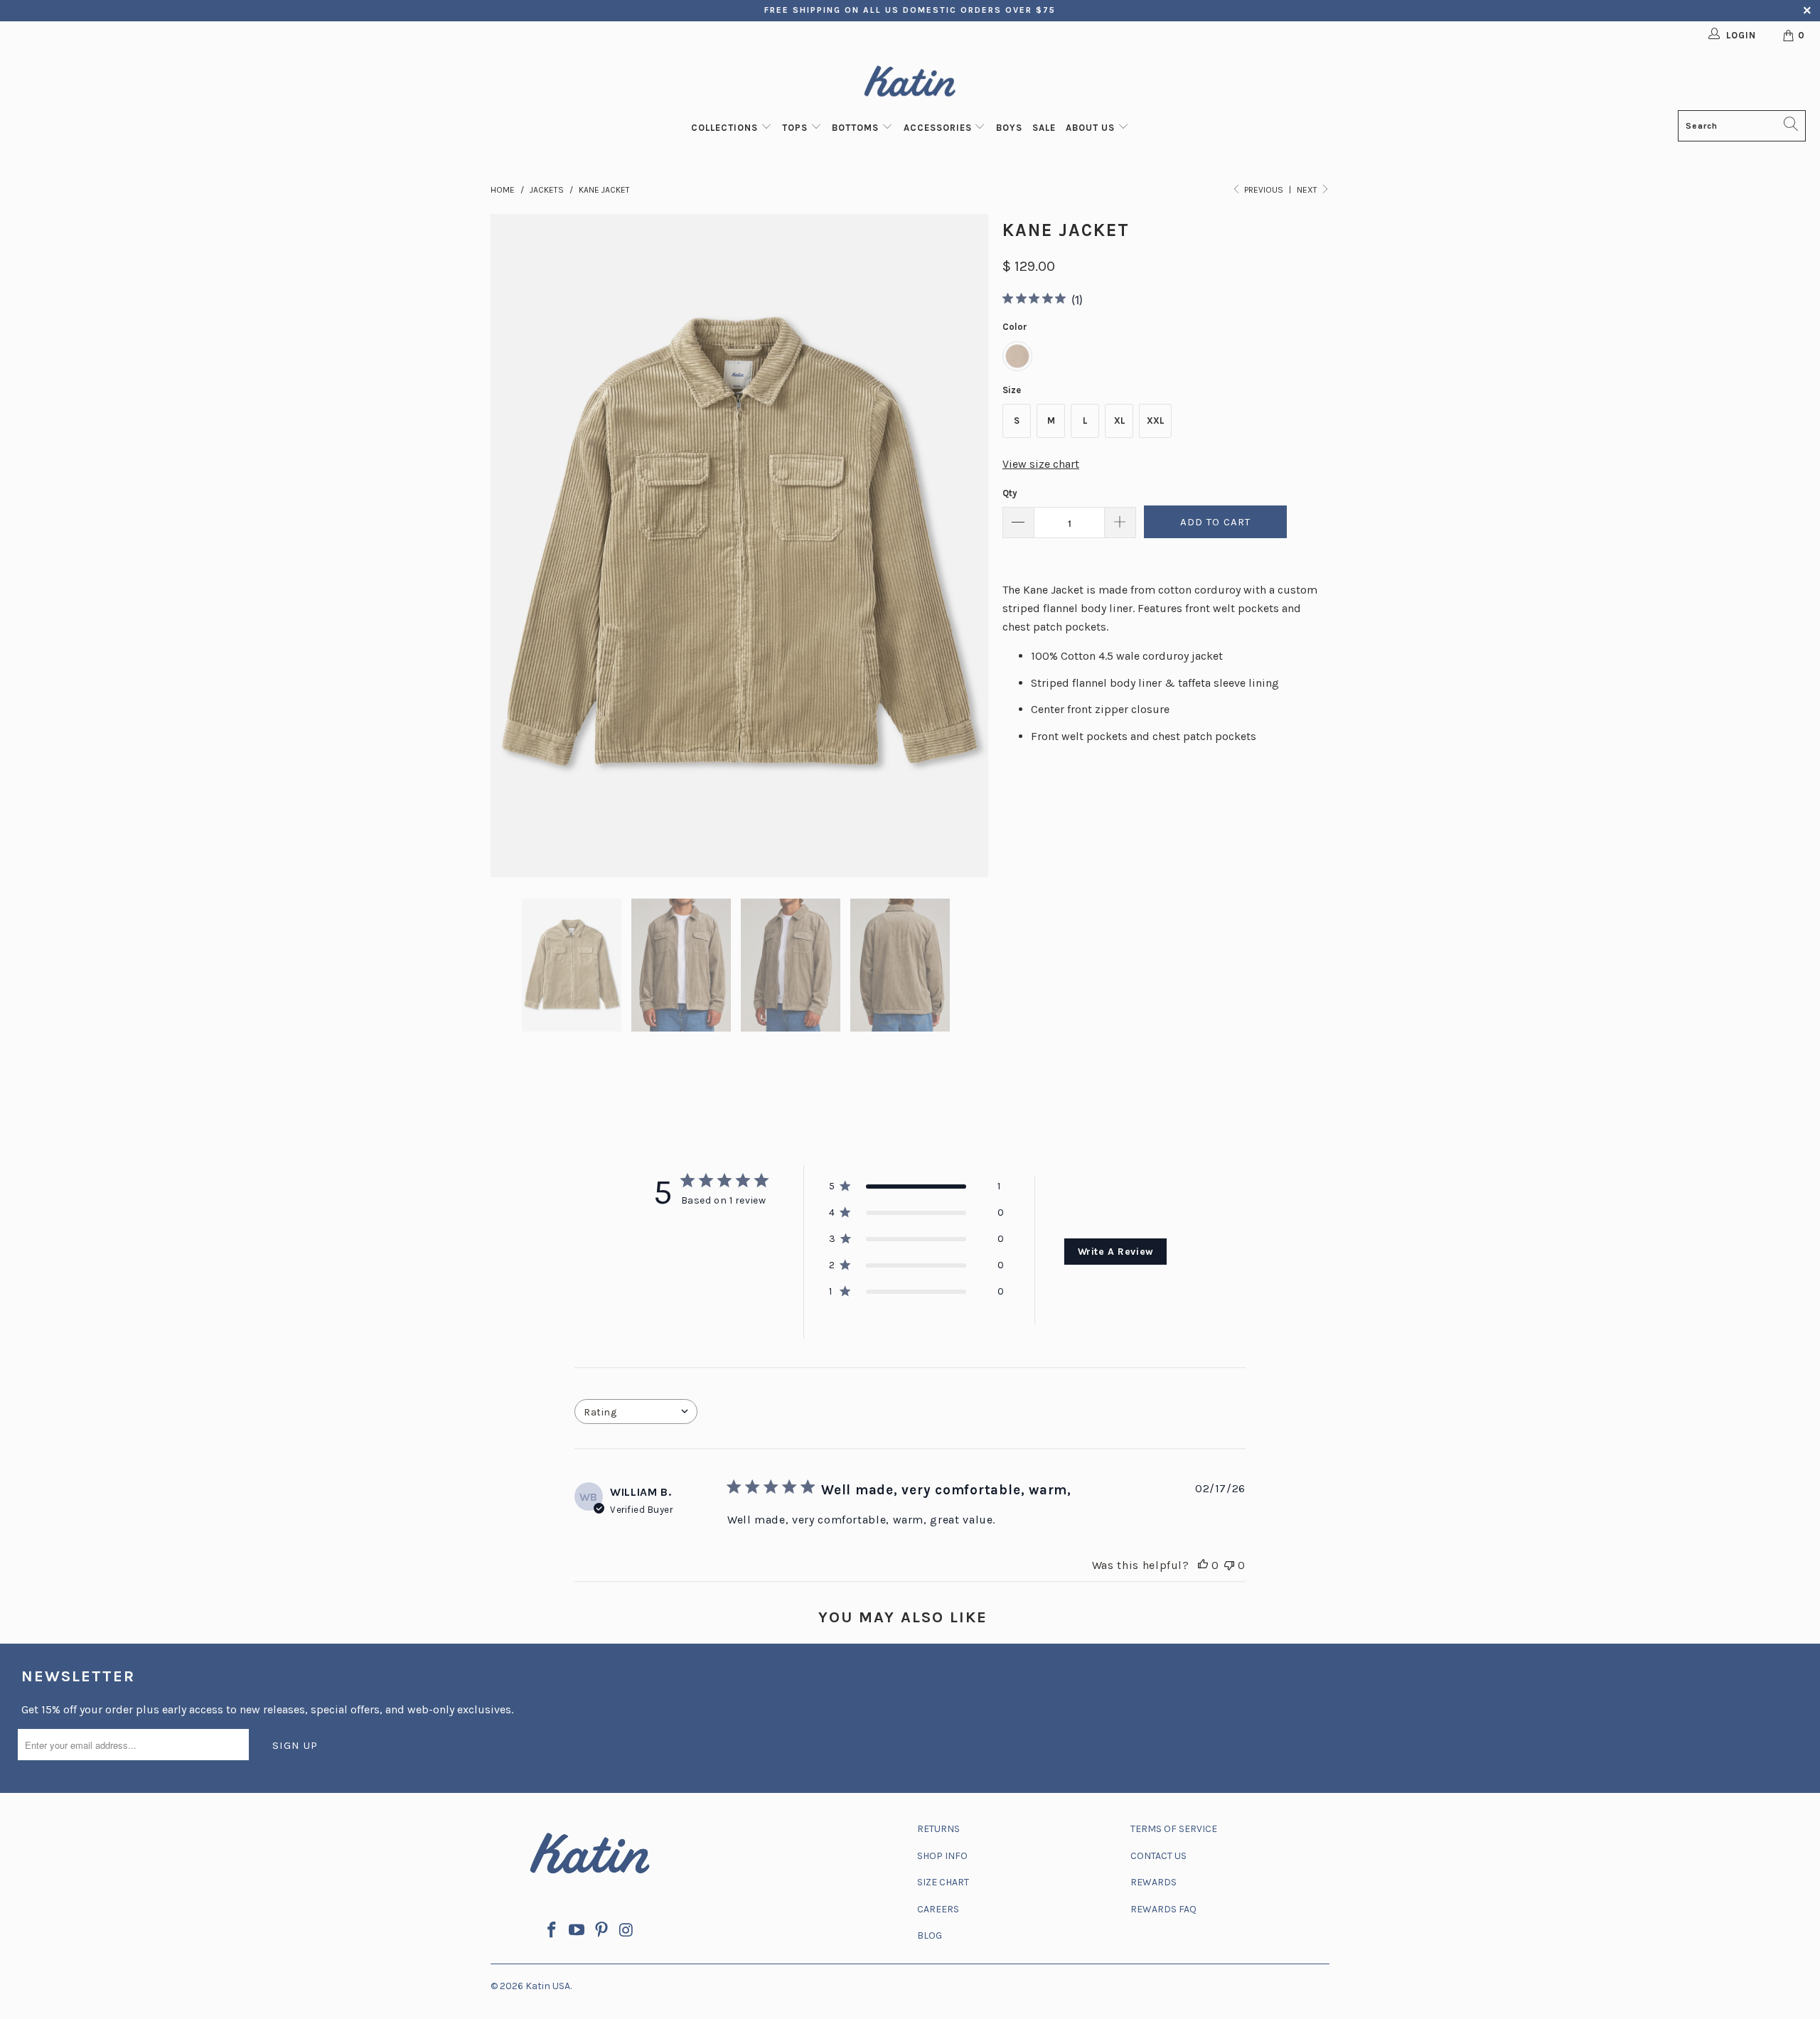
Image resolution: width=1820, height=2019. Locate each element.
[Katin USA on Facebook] (552, 1931)
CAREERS (938, 1909)
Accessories (939, 128)
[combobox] (636, 1412)
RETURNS (938, 1829)
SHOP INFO (942, 1856)
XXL (1155, 421)
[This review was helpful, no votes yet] (1203, 1565)
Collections (726, 128)
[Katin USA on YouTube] (577, 1931)
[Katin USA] (910, 84)
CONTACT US (1158, 1856)
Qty (1010, 493)
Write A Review (1116, 1252)
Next (1308, 190)
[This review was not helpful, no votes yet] (1229, 1565)
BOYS (1009, 128)
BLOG (930, 1935)
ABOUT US (1092, 128)
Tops (796, 128)
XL (1119, 421)
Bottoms (857, 128)
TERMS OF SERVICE (1174, 1829)
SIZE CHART (943, 1882)
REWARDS (1153, 1882)
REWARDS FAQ (1163, 1909)
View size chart (1041, 464)
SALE (1044, 128)
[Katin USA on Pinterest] (602, 1931)
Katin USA (548, 1986)
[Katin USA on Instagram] (626, 1931)
